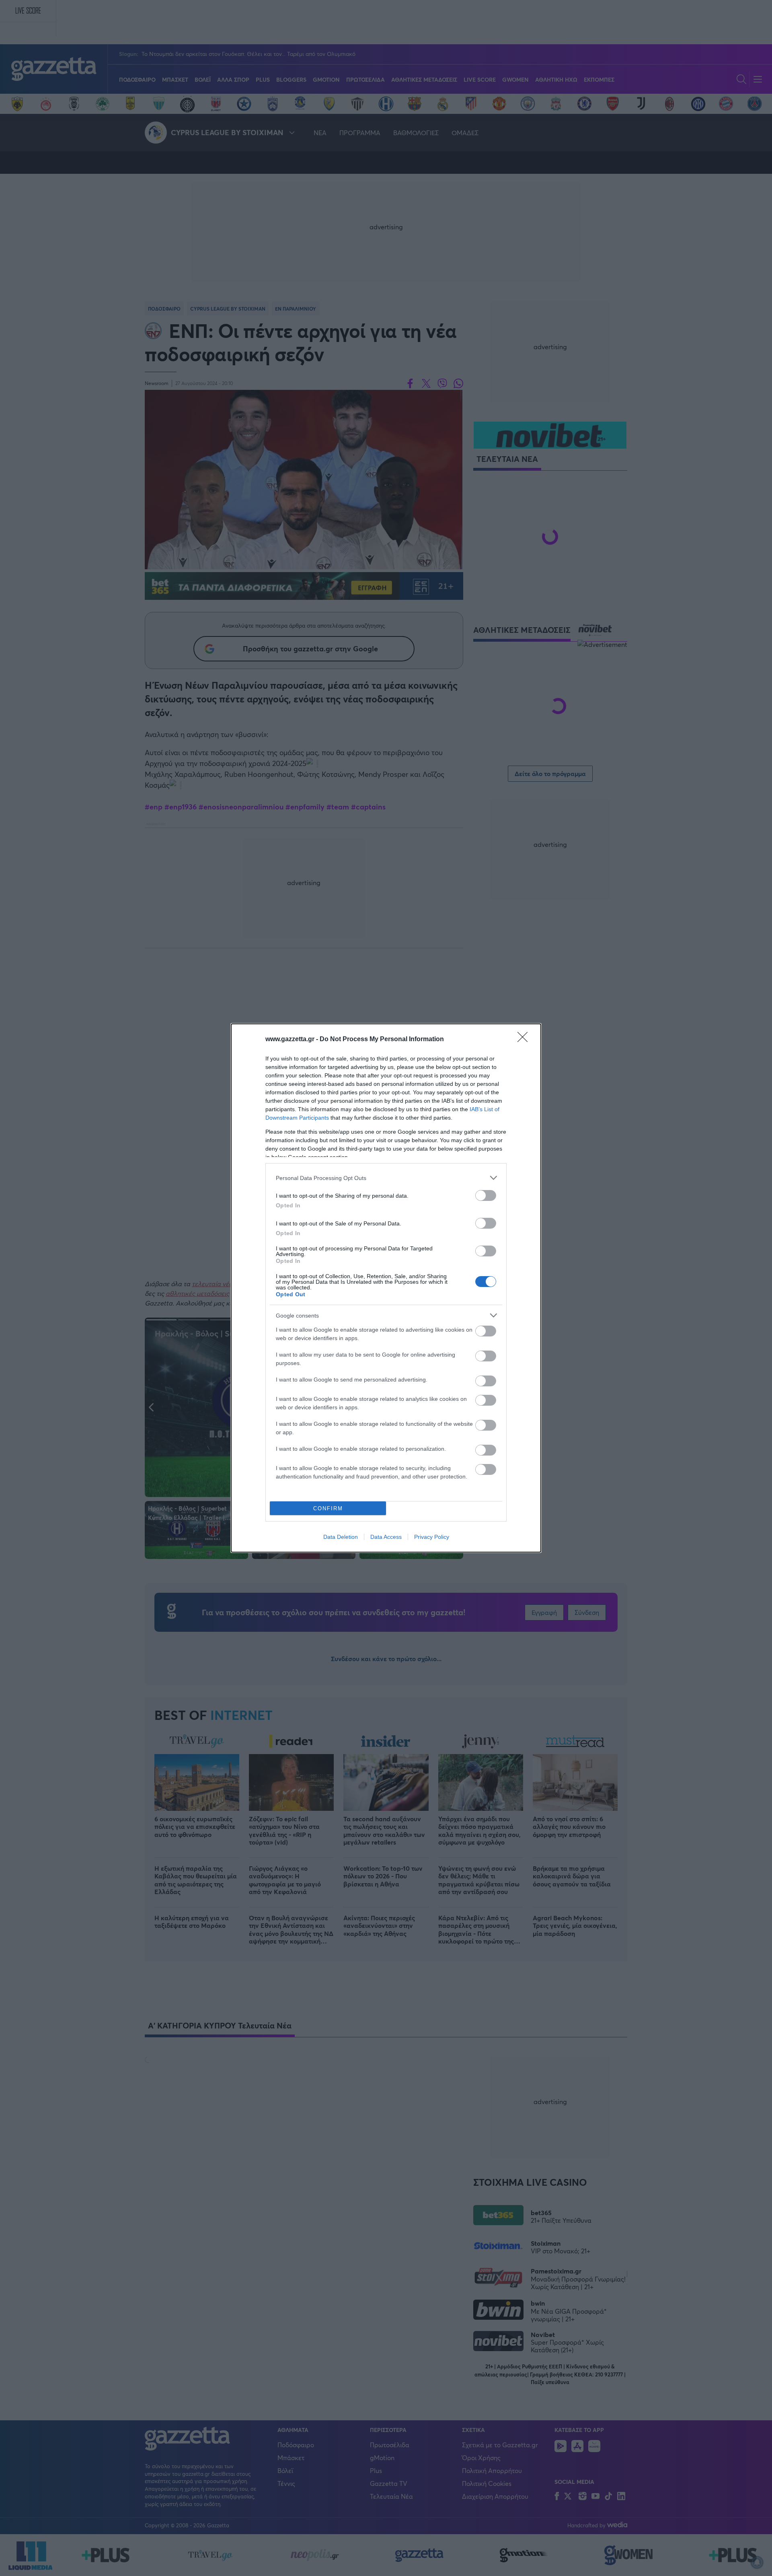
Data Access (386, 1537)
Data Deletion (341, 1537)
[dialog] (386, 1288)
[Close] (525, 1040)
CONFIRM (328, 1508)
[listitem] (386, 1178)
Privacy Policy (432, 1537)
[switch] (486, 1195)
